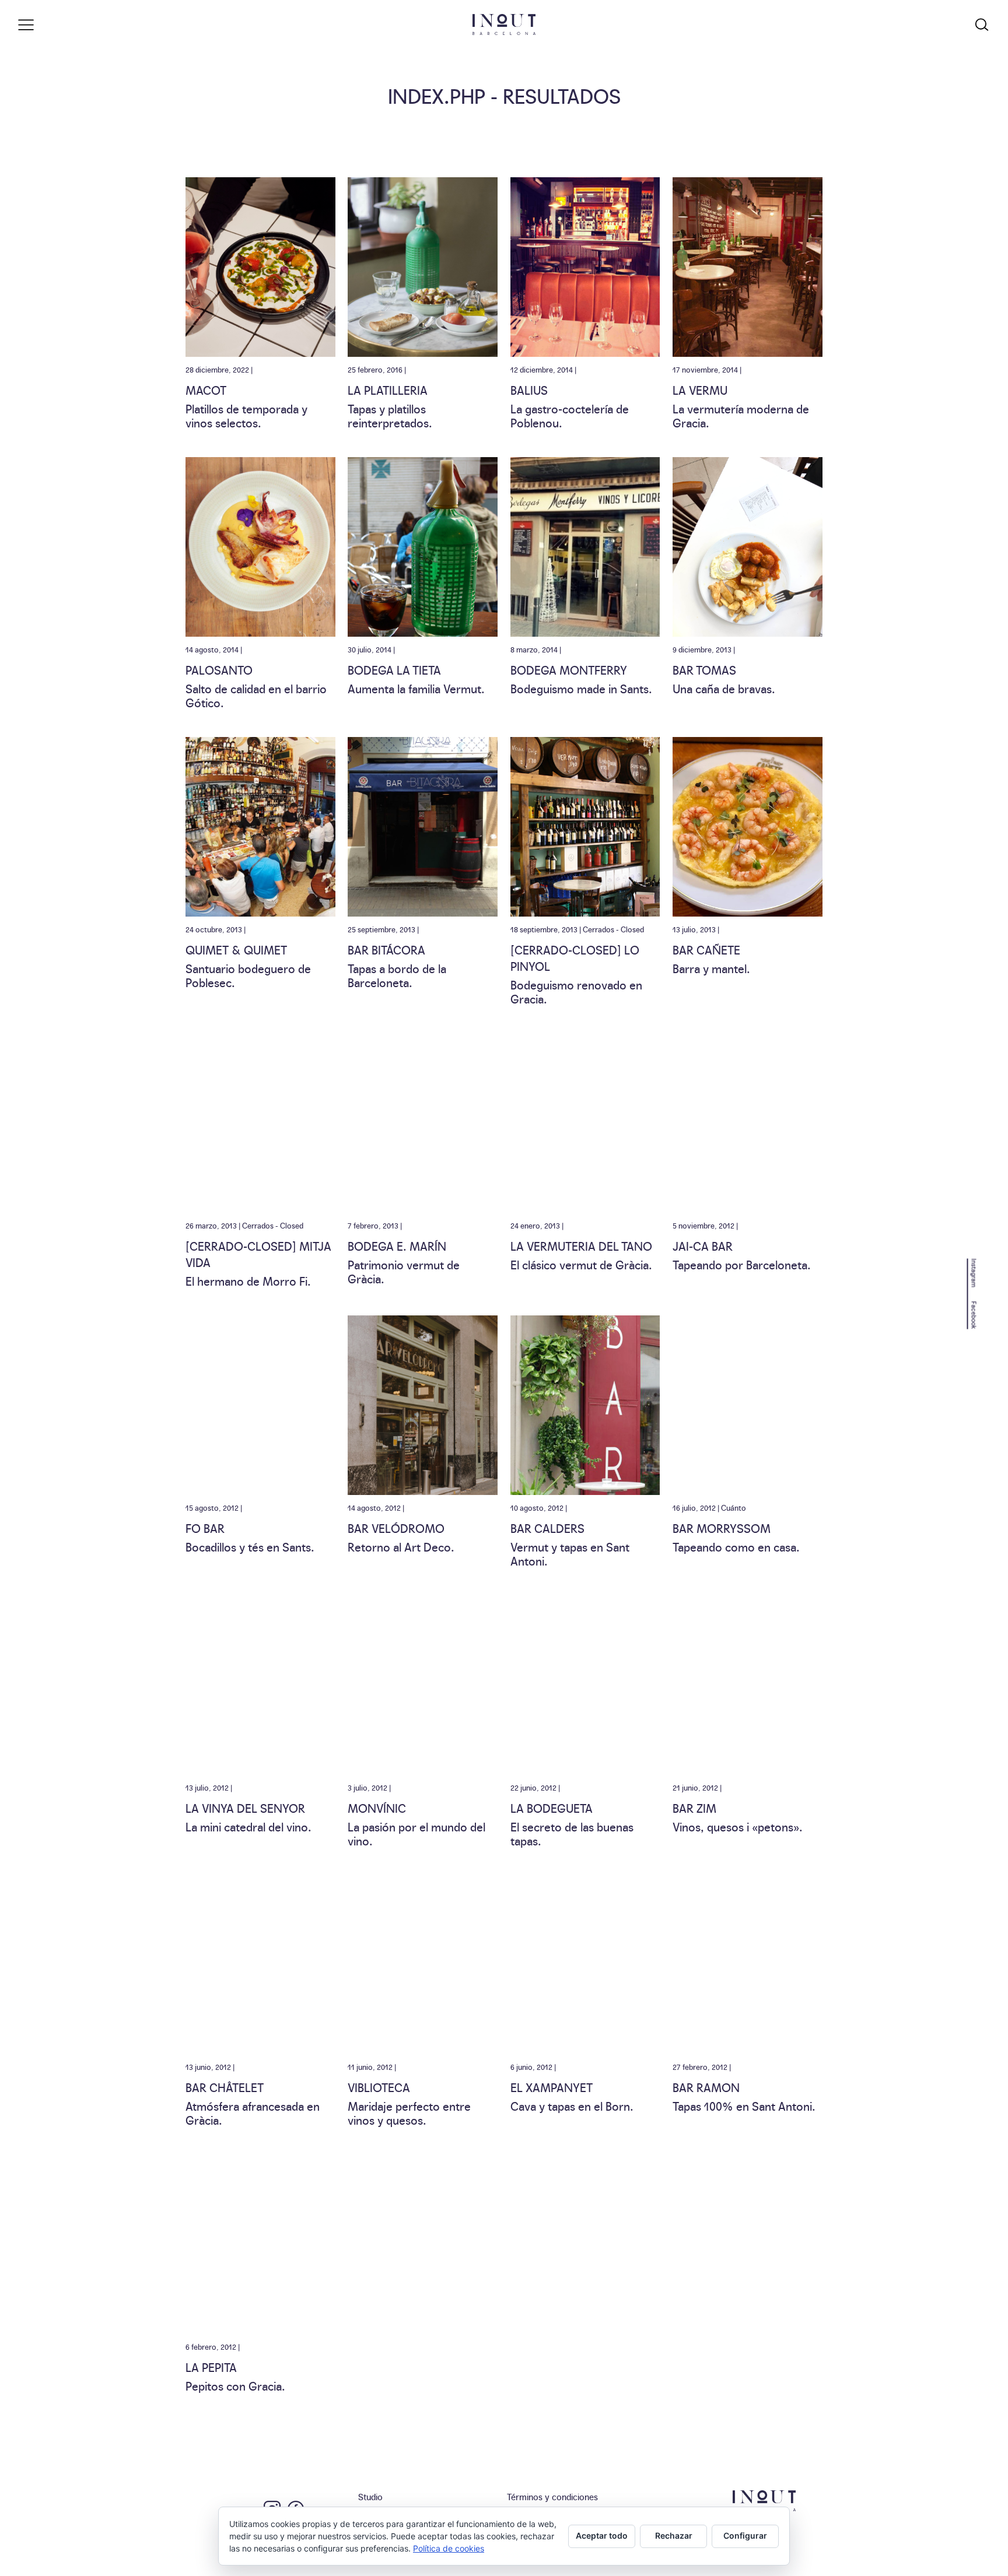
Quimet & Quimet (236, 949)
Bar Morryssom (722, 1528)
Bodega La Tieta (394, 669)
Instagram (974, 1273)
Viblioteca (379, 2087)
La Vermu (700, 389)
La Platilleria (388, 389)
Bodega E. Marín (397, 1245)
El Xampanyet (552, 2087)
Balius (529, 389)
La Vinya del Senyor (245, 1808)
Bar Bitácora (386, 949)
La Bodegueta (552, 1808)
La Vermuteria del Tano (581, 1245)
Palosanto (219, 669)
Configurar (745, 2535)
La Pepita (211, 2367)
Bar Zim (694, 1808)
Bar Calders (547, 1528)
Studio (370, 2496)
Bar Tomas (704, 669)
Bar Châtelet (225, 2087)
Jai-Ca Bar (703, 1245)
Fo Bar (205, 1528)
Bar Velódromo (396, 1528)
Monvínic (377, 1808)
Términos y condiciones (552, 2496)
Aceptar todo (602, 2535)
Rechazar (674, 2535)
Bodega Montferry (569, 669)
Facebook (974, 1315)
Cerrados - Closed (613, 929)
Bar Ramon (706, 2087)
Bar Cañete (706, 949)
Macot (206, 389)
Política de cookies (449, 2548)
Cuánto (734, 1507)
